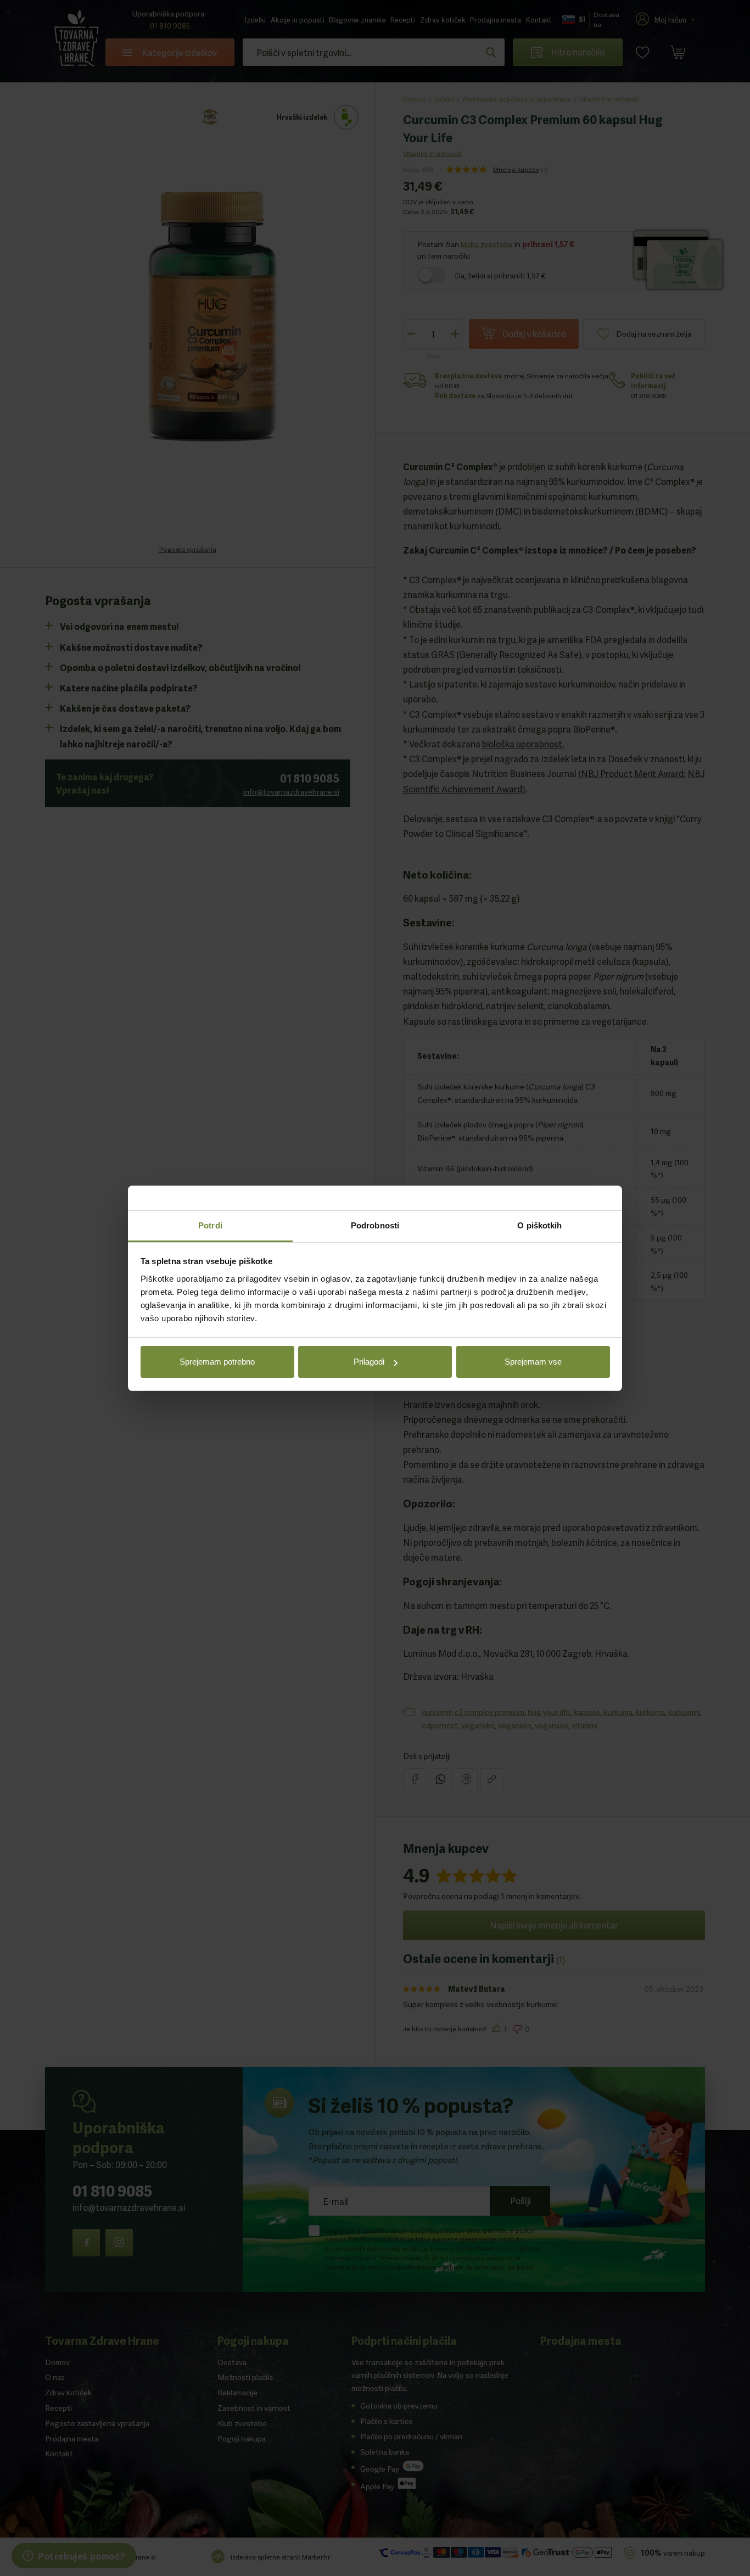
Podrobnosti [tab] (375, 1225)
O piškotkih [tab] (539, 1225)
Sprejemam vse (533, 1362)
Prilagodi (369, 1362)
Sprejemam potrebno (217, 1362)
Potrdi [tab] (210, 1225)
